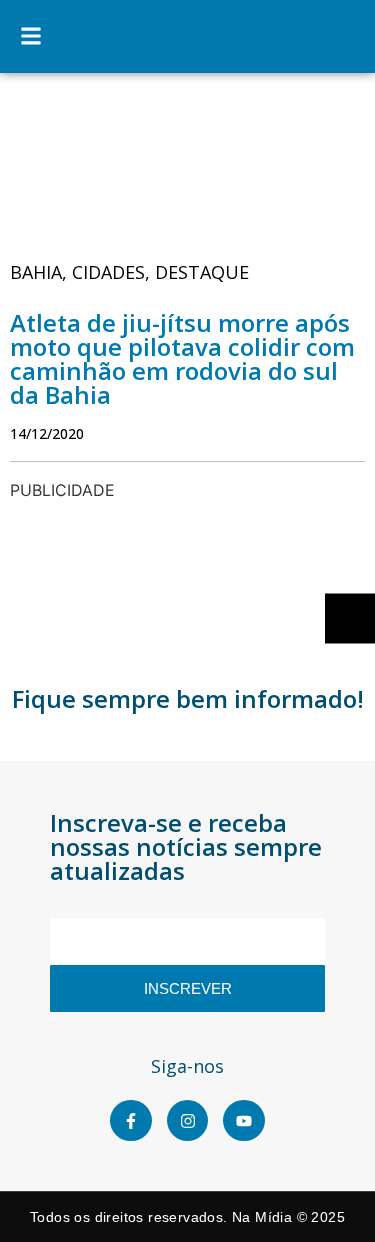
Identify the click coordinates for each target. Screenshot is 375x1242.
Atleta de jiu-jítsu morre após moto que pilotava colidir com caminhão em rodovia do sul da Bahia (182, 358)
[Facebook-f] (131, 1121)
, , (129, 272)
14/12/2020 (47, 433)
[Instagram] (188, 1121)
